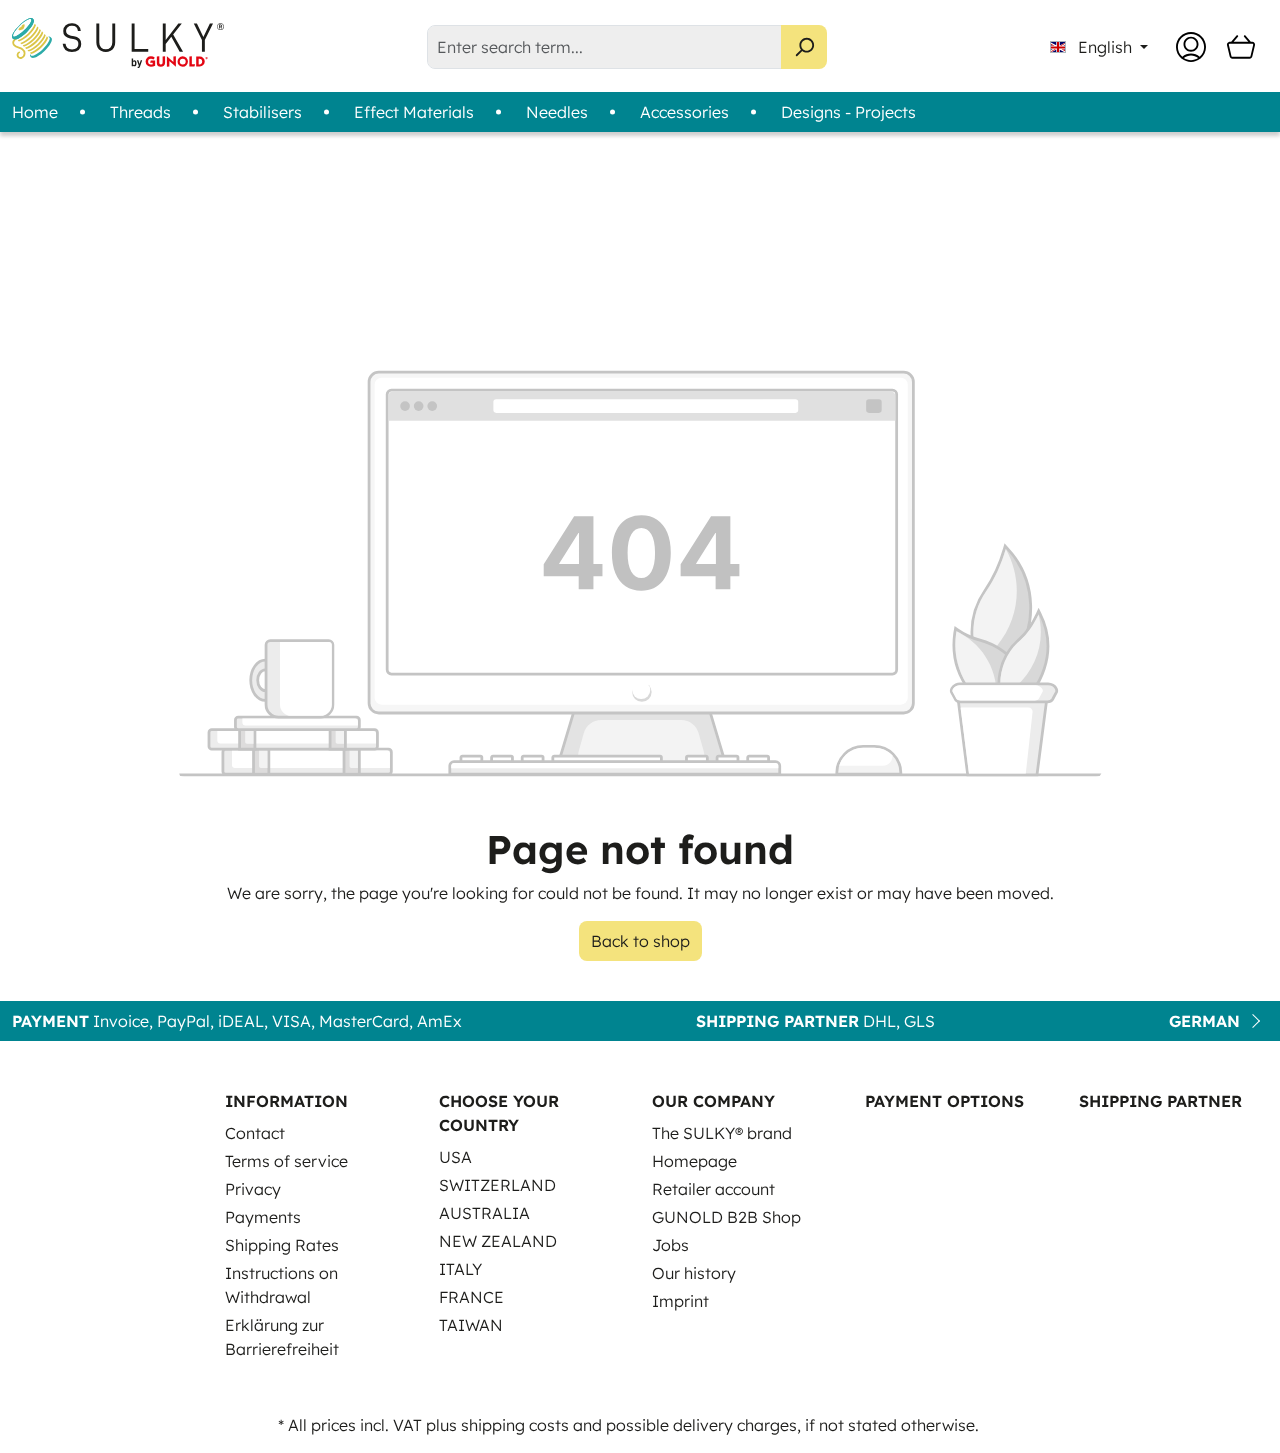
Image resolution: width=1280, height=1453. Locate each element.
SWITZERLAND (497, 1185)
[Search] (804, 47)
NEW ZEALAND (498, 1241)
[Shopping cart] (1241, 47)
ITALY (460, 1269)
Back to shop (640, 941)
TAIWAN (471, 1325)
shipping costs (515, 1425)
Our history (694, 1273)
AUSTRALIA (484, 1213)
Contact (255, 1133)
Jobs (670, 1245)
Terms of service (286, 1161)
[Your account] (1191, 47)
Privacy (253, 1189)
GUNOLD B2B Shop (726, 1217)
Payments (263, 1217)
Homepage (694, 1161)
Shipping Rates (282, 1245)
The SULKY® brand (722, 1133)
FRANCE (471, 1297)
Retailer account (713, 1189)
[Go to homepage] (118, 43)
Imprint (680, 1301)
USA (455, 1157)
